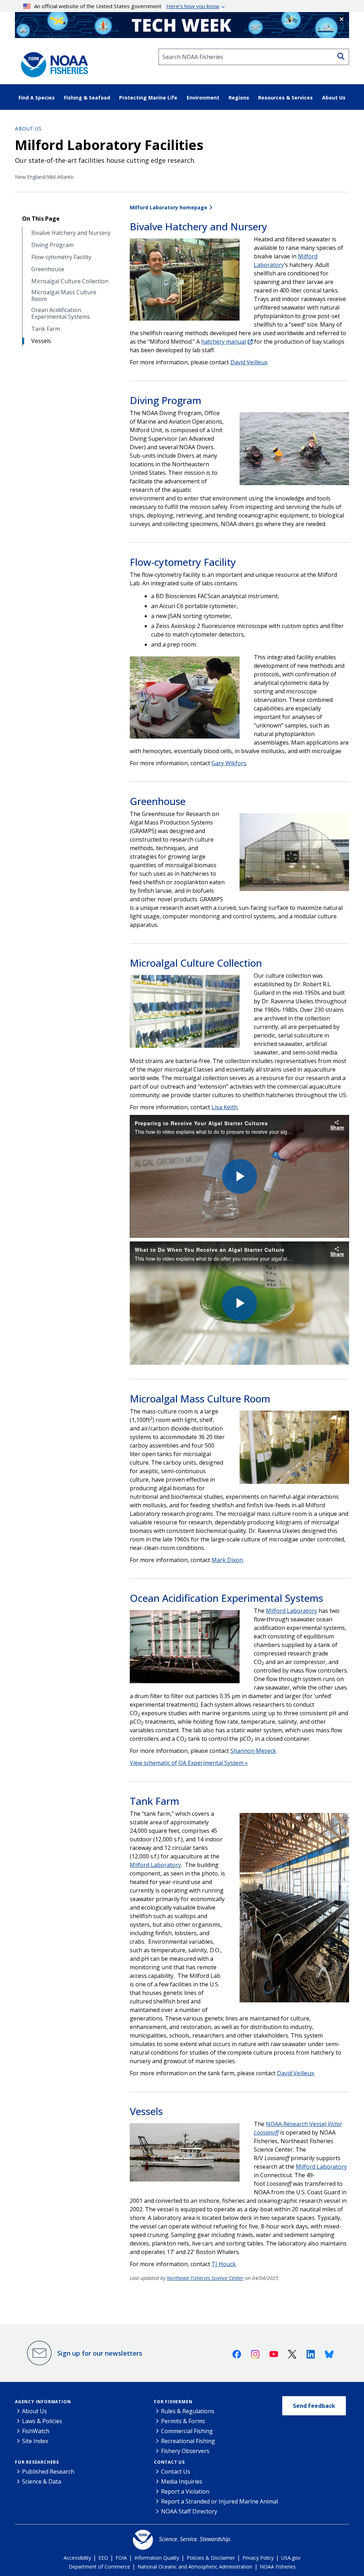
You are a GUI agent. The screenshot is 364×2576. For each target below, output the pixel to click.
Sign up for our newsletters (100, 2353)
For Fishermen (173, 2402)
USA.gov (291, 2558)
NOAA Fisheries (278, 2567)
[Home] (52, 63)
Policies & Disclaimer (211, 2558)
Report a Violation (185, 2491)
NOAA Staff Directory (189, 2511)
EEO (103, 2558)
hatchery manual (224, 342)
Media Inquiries (182, 2481)
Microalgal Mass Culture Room (64, 296)
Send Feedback (314, 2406)
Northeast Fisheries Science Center (205, 2278)
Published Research (48, 2472)
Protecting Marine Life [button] (148, 98)
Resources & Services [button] (285, 98)
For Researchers (37, 2462)
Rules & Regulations (188, 2411)
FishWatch (36, 2431)
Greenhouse (48, 269)
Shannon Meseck (253, 1751)
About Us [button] (334, 98)
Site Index (35, 2441)
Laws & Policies (42, 2421)
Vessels (41, 341)
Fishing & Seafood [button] (87, 98)
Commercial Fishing (187, 2431)
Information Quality (157, 2558)
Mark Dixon (227, 1560)
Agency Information (43, 2402)
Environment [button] (203, 98)
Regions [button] (239, 98)
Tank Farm (46, 329)
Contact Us (169, 2462)
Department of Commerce (99, 2567)
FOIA (121, 2558)
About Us (28, 128)
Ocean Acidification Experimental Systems (61, 313)
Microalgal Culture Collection (70, 281)
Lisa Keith (224, 1107)
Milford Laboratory (291, 1611)
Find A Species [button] (37, 98)
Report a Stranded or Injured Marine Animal (220, 2501)
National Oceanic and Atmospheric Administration (195, 2567)
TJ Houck (224, 2264)
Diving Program (52, 245)
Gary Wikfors (229, 763)
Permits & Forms (183, 2421)
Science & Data (42, 2481)
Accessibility (77, 2558)
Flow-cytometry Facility (61, 257)
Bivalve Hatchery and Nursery (71, 233)
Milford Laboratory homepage (168, 207)
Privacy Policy (258, 2558)
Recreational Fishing (188, 2441)
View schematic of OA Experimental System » (189, 1763)
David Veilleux (249, 362)
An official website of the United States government (127, 6)
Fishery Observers (185, 2451)
